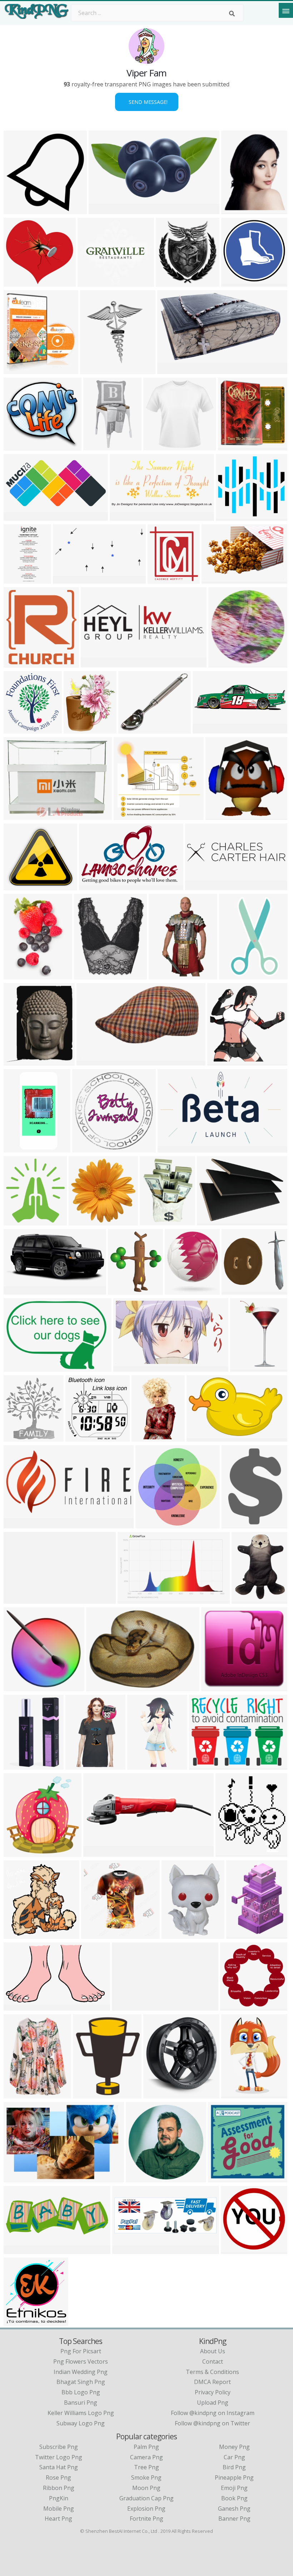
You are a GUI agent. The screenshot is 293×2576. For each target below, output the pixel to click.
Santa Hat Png (59, 2467)
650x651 (222, 663)
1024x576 (142, 1765)
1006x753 (212, 1221)
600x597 (82, 1221)
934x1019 (18, 1221)
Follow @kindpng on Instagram (213, 2413)
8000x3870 (105, 210)
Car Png (234, 2457)
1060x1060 (224, 1061)
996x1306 (155, 1221)
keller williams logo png (81, 2413)
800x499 (92, 886)
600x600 (235, 282)
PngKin (59, 2498)
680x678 (17, 2006)
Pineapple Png (234, 2477)
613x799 (245, 1599)
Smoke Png (146, 2477)
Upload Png (213, 2403)
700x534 (97, 1852)
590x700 (229, 1852)
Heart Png (58, 2519)
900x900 (91, 282)
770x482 (235, 210)
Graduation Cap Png (146, 2498)
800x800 (97, 446)
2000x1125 (20, 2178)
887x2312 (18, 579)
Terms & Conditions (212, 2372)
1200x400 (96, 663)
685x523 (17, 815)
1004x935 (18, 446)
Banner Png (234, 2519)
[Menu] (286, 10)
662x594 (86, 1148)
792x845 (17, 1852)
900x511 (66, 579)
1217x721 (128, 1367)
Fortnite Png (146, 2519)
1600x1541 (152, 1524)
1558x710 (125, 516)
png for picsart (81, 2351)
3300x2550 (205, 1765)
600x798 (17, 2094)
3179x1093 (201, 886)
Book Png (234, 2498)
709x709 (175, 1934)
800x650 (17, 1765)
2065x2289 (96, 370)
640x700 (79, 1437)
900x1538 (163, 975)
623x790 (232, 975)
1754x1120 (20, 1148)
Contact (213, 2361)
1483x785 (18, 516)
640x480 (178, 1290)
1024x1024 (80, 729)
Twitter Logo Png (59, 2457)
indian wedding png (81, 2372)
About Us (213, 2351)
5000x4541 (20, 886)
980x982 (17, 210)
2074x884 (236, 1524)
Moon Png (146, 2488)
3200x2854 (20, 282)
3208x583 (127, 2006)
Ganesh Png (234, 2509)
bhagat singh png (81, 2382)
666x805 (244, 1367)
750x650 (219, 815)
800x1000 (158, 446)
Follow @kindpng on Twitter (212, 2423)
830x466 (86, 2094)
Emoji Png (234, 2488)
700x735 (17, 1934)
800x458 (171, 370)
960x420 (17, 1290)
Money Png (234, 2447)
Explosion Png (146, 2509)
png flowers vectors (81, 2361)
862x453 (17, 1524)
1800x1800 (164, 579)
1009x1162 (20, 1061)
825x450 (221, 2178)
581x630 (17, 975)
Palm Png (146, 2447)
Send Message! (147, 102)
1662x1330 (20, 2321)
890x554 (200, 1437)
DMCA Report (212, 2382)
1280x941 (101, 1687)
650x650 (127, 815)
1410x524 (18, 2250)
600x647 (169, 282)
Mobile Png (59, 2509)
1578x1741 (20, 1437)
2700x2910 (20, 663)
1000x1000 (234, 446)
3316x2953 (232, 516)
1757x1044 (174, 1148)
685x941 (240, 1934)
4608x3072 (135, 729)
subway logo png (81, 2423)
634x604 (235, 1290)
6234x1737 (209, 729)
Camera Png (146, 2457)
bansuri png (81, 2403)
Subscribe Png (59, 2447)
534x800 (145, 1437)
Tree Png (146, 2467)
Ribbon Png (59, 2488)
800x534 (215, 579)
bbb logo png (81, 2392)
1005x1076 (20, 729)
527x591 (17, 370)
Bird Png (234, 2467)
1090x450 (127, 2250)
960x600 (90, 1061)
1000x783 (18, 1367)
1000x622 (132, 1599)
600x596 (234, 2250)
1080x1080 (160, 2094)
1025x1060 (237, 2094)
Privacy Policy (213, 2392)
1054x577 (18, 1599)
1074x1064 (236, 2006)
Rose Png (58, 2477)
